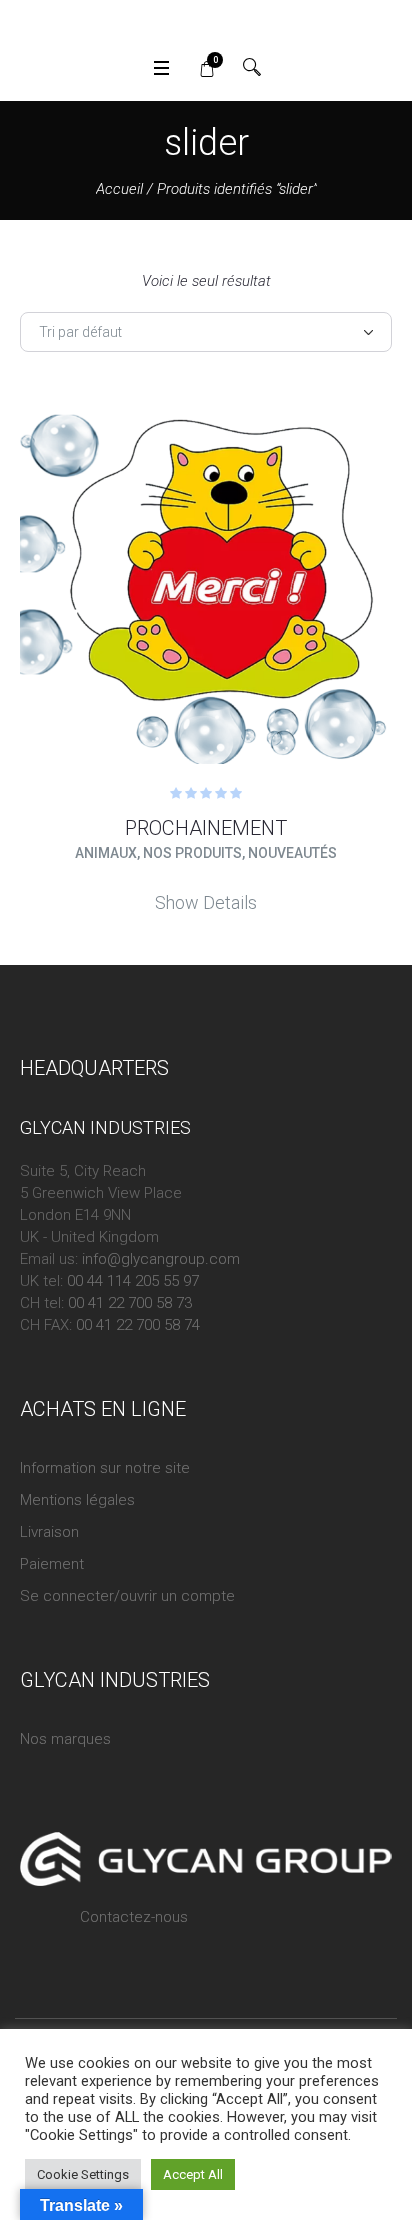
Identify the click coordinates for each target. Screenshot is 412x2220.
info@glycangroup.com (161, 1259)
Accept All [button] (193, 2174)
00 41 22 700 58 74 (138, 1325)
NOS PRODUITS (192, 853)
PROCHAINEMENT (206, 828)
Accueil (119, 189)
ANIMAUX (106, 853)
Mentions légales (77, 1500)
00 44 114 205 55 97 (133, 1281)
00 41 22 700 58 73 (130, 1303)
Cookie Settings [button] (83, 2174)
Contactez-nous (134, 1917)
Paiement (52, 1564)
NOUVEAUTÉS (292, 853)
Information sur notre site (105, 1468)
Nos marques (65, 1739)
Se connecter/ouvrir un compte (127, 1596)
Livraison (49, 1532)
